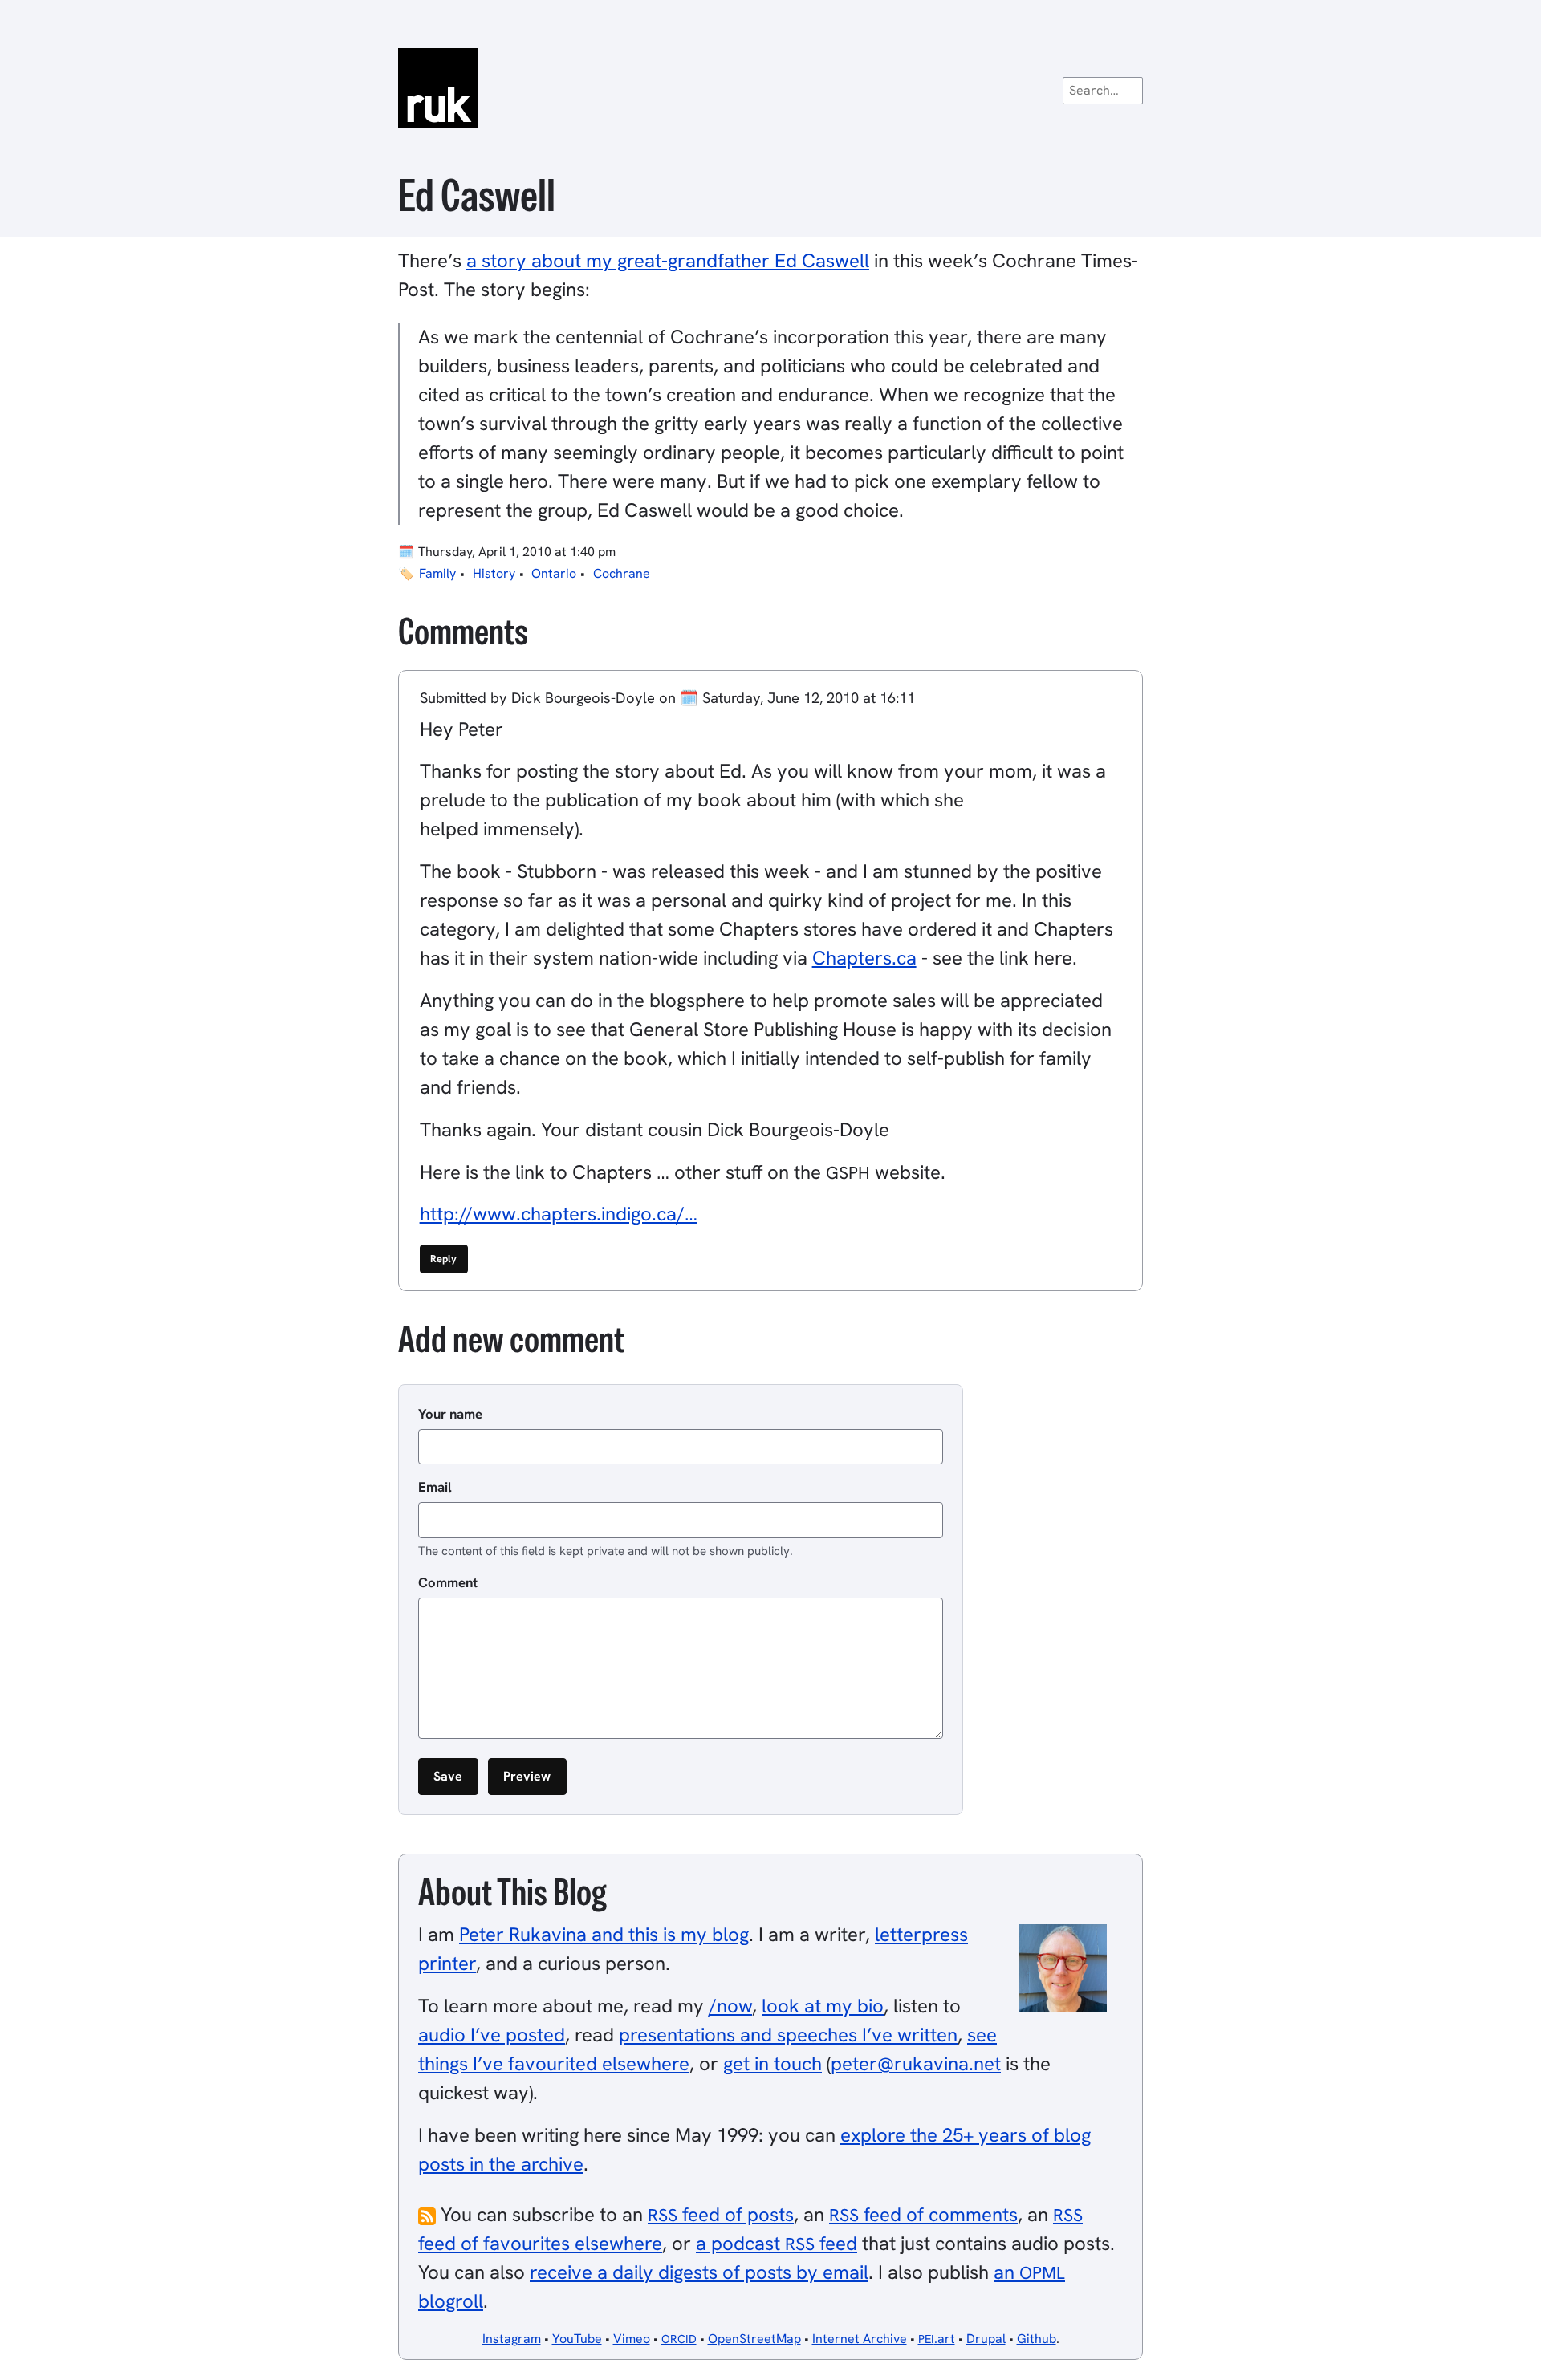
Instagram (512, 2339)
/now (730, 2006)
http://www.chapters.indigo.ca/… (559, 1214)
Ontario (554, 573)
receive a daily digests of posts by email (699, 2272)
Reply (443, 1259)
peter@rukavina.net (916, 2063)
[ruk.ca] (770, 88)
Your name (450, 1414)
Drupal (986, 2339)
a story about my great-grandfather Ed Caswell (668, 260)
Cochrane (622, 573)
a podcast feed (777, 2243)
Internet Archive (860, 2339)
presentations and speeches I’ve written (788, 2035)
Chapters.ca (864, 958)
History (494, 573)
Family (437, 573)
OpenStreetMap (754, 2339)
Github (1037, 2339)
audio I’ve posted (492, 2035)
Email (435, 1487)
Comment (448, 1582)
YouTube (577, 2339)
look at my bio (823, 2006)
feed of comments (923, 2214)
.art (937, 2339)
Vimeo (632, 2339)
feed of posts (721, 2214)
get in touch (773, 2063)
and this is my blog (604, 1934)
